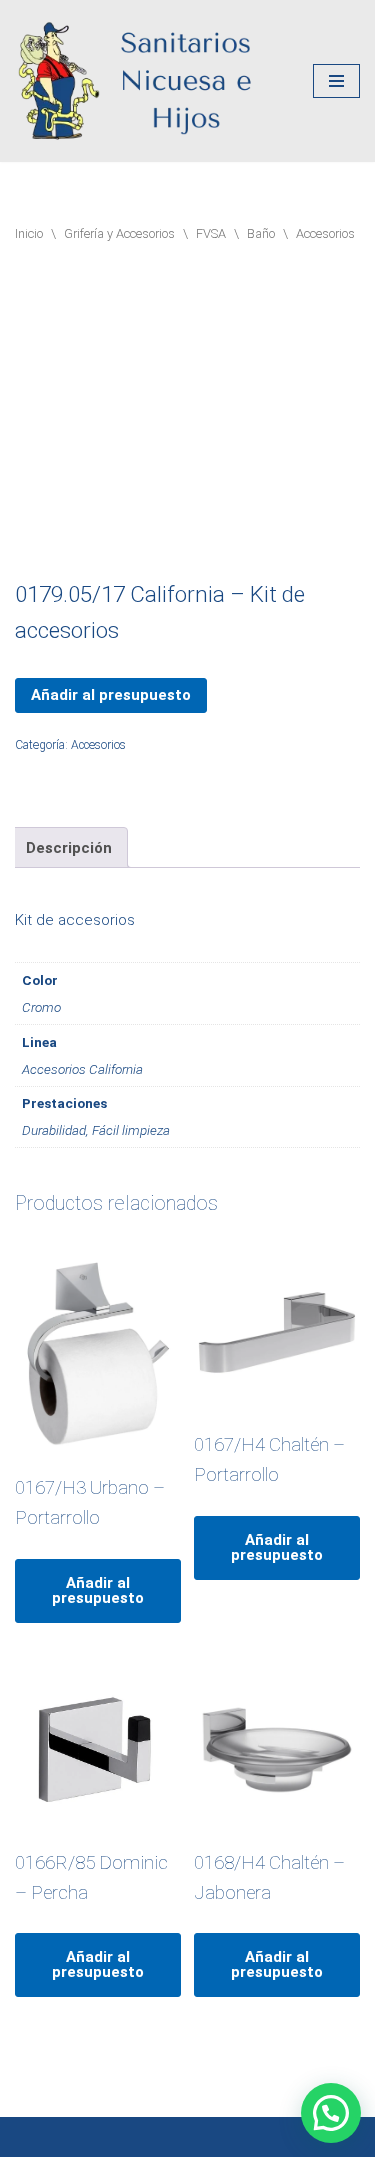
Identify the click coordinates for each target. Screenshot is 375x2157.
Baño (261, 233)
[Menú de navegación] (336, 81)
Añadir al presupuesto (111, 695)
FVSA (211, 233)
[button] (331, 2113)
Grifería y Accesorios (119, 233)
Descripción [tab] (69, 848)
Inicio (29, 233)
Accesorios (325, 233)
